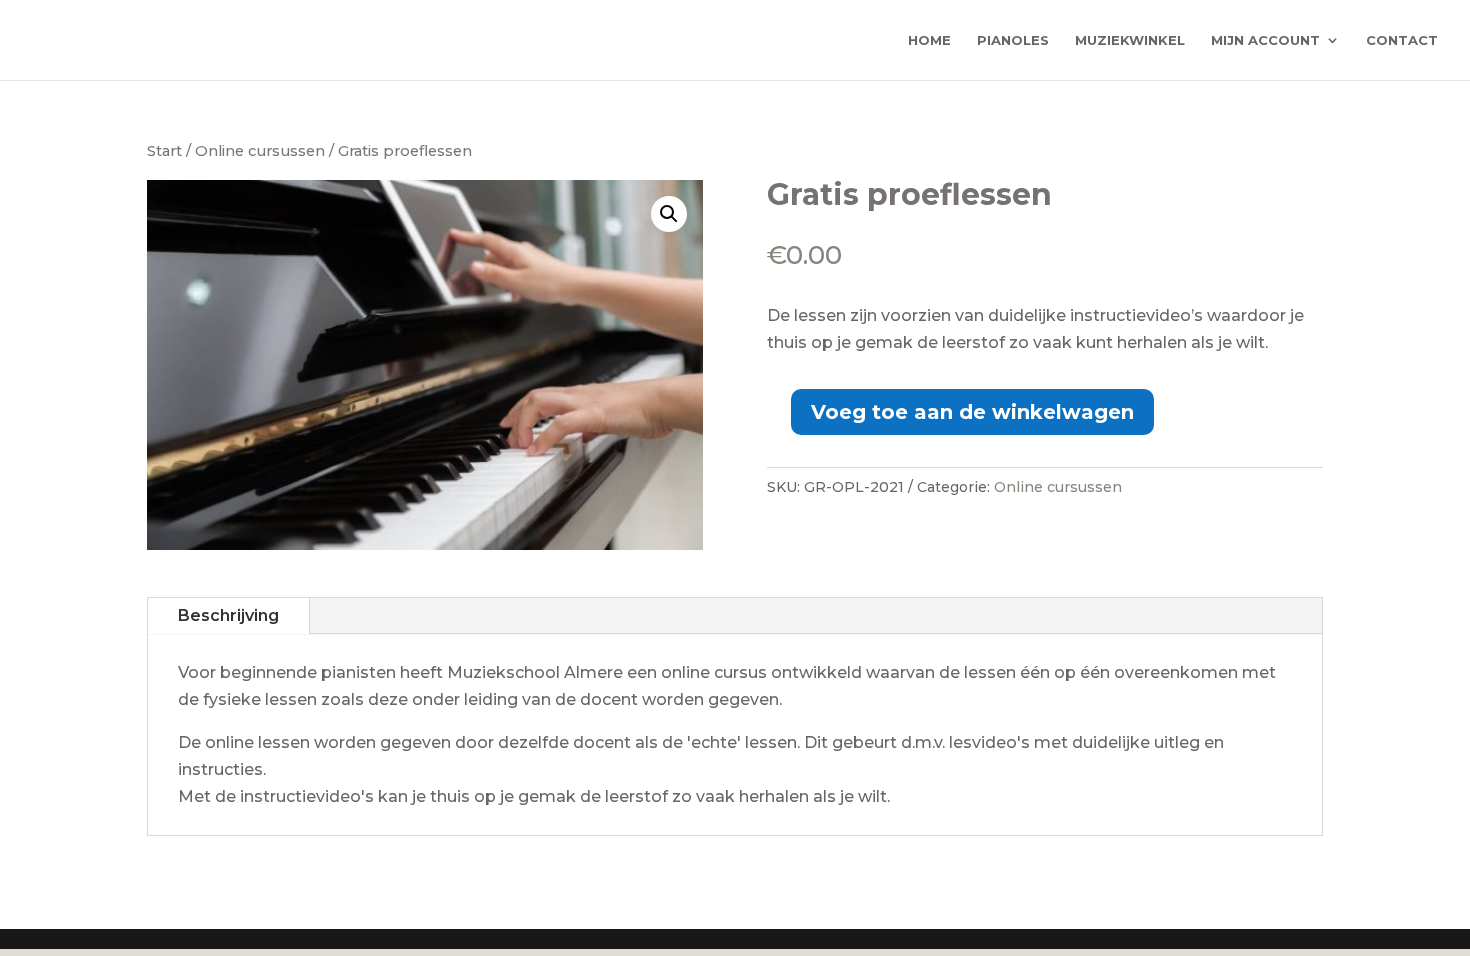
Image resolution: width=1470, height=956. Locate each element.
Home (929, 40)
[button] (669, 214)
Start (164, 151)
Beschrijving (228, 615)
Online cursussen (260, 151)
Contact (1402, 40)
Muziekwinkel (1130, 40)
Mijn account (1265, 40)
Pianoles (1013, 40)
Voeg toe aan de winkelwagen (972, 412)
